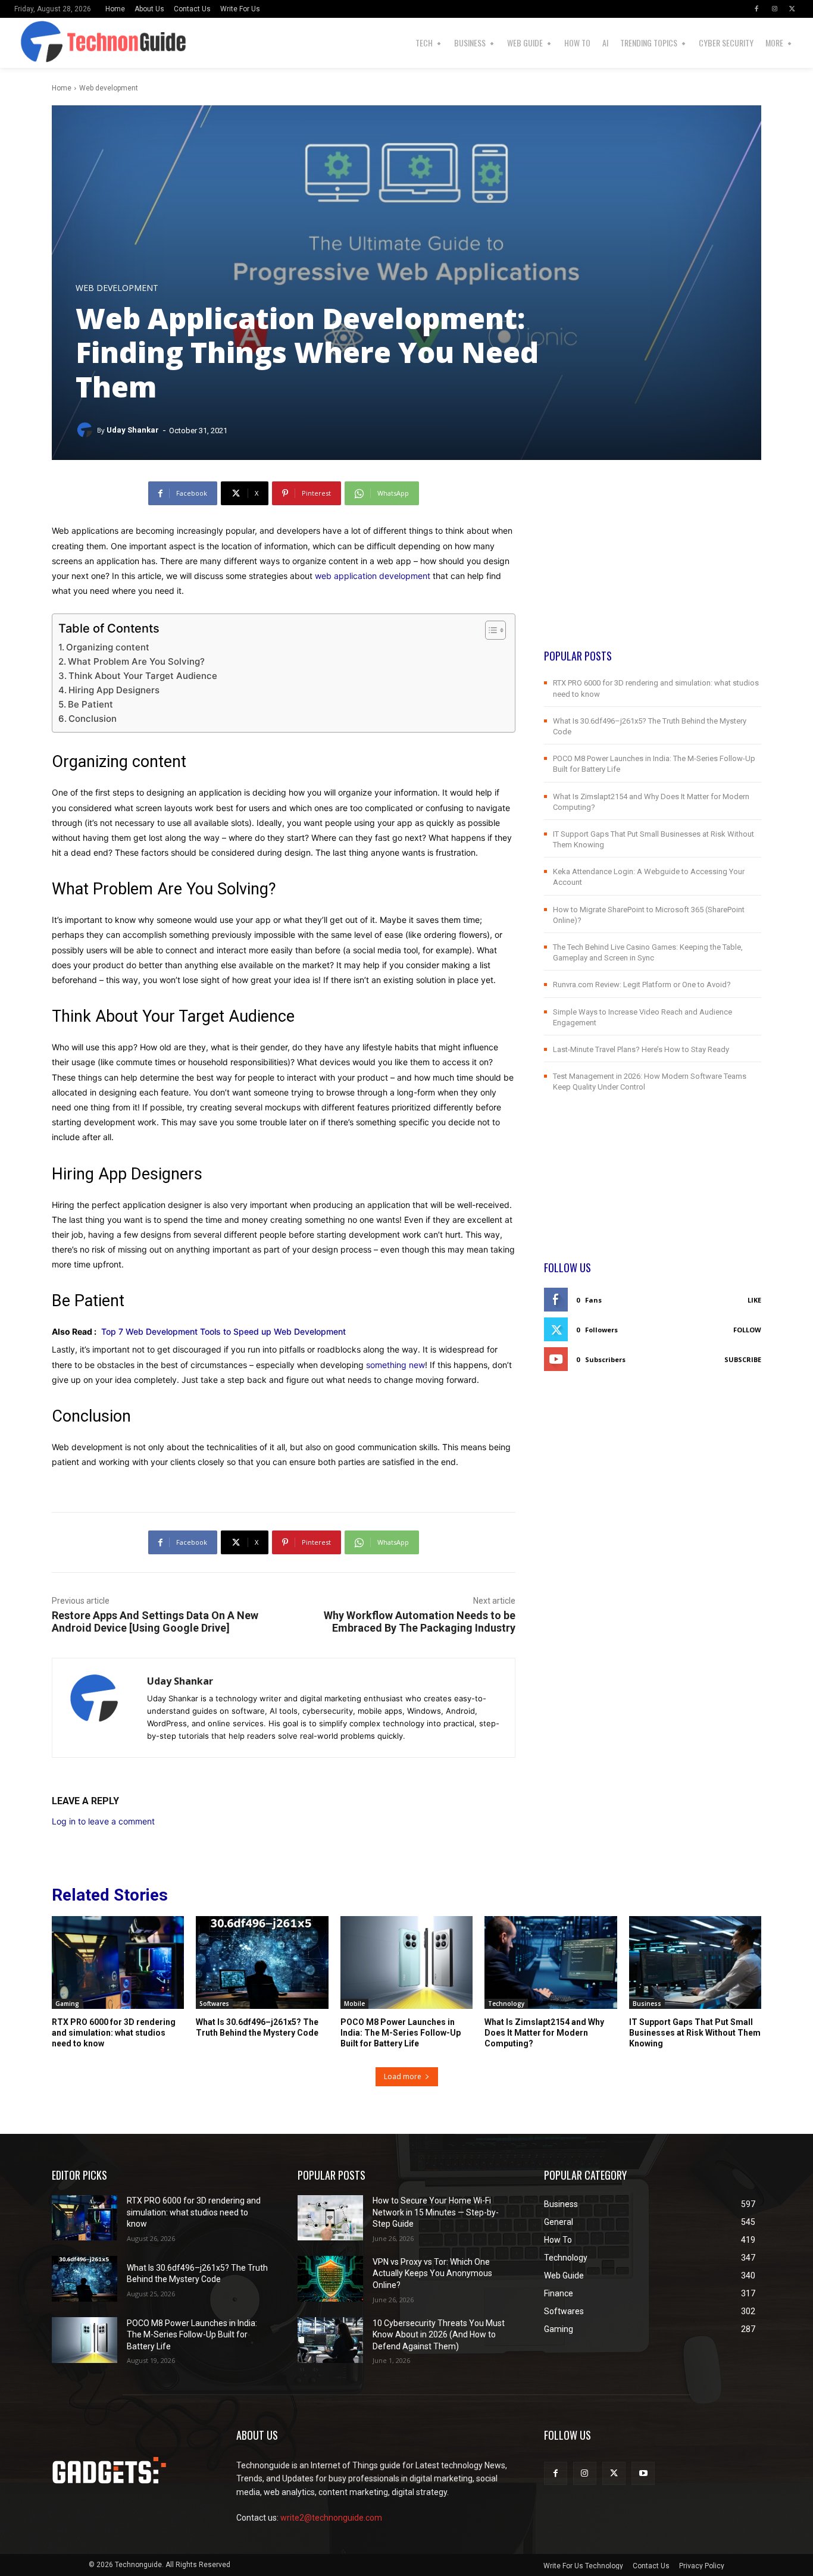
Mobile (354, 2004)
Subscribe (743, 1359)
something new (395, 1365)
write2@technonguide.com (331, 2518)
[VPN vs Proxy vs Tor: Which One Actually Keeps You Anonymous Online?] (330, 2279)
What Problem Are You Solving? (136, 661)
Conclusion (93, 719)
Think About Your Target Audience (143, 676)
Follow (747, 1330)
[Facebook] (756, 9)
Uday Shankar (133, 430)
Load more (403, 2076)
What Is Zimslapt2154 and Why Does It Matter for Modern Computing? (544, 2033)
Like (754, 1300)
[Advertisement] (653, 565)
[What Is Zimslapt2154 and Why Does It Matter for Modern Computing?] (551, 1962)
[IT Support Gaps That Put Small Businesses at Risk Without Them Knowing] (695, 1962)
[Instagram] (774, 9)
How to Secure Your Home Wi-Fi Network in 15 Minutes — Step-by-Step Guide (436, 2212)
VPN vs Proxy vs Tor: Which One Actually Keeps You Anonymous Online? (432, 2273)
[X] (792, 9)
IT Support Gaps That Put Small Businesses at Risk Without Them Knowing (695, 2033)
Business (647, 2004)
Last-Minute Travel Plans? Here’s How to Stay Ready (641, 1049)
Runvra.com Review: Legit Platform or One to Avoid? (642, 985)
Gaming (67, 2004)
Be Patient (90, 704)
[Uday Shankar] (86, 430)
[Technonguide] (32, 43)
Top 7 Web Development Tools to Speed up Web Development (223, 1331)
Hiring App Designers (114, 690)
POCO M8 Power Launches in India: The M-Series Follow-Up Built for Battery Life (401, 2033)
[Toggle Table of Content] (490, 630)
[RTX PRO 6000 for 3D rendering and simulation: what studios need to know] (118, 1962)
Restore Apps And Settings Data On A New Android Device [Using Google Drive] (155, 1622)
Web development (109, 88)
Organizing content (108, 647)
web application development (373, 576)
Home (62, 88)
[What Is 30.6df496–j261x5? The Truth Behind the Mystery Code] (262, 1962)
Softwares (214, 2004)
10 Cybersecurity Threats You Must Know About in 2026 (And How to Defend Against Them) (439, 2335)
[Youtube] (643, 2473)
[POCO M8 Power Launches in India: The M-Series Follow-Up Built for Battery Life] (406, 1962)
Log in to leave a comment (103, 1821)
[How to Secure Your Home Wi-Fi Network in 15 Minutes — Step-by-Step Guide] (330, 2218)
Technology (506, 2004)
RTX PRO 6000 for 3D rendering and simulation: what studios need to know (114, 2033)
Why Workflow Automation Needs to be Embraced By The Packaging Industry (420, 1622)
